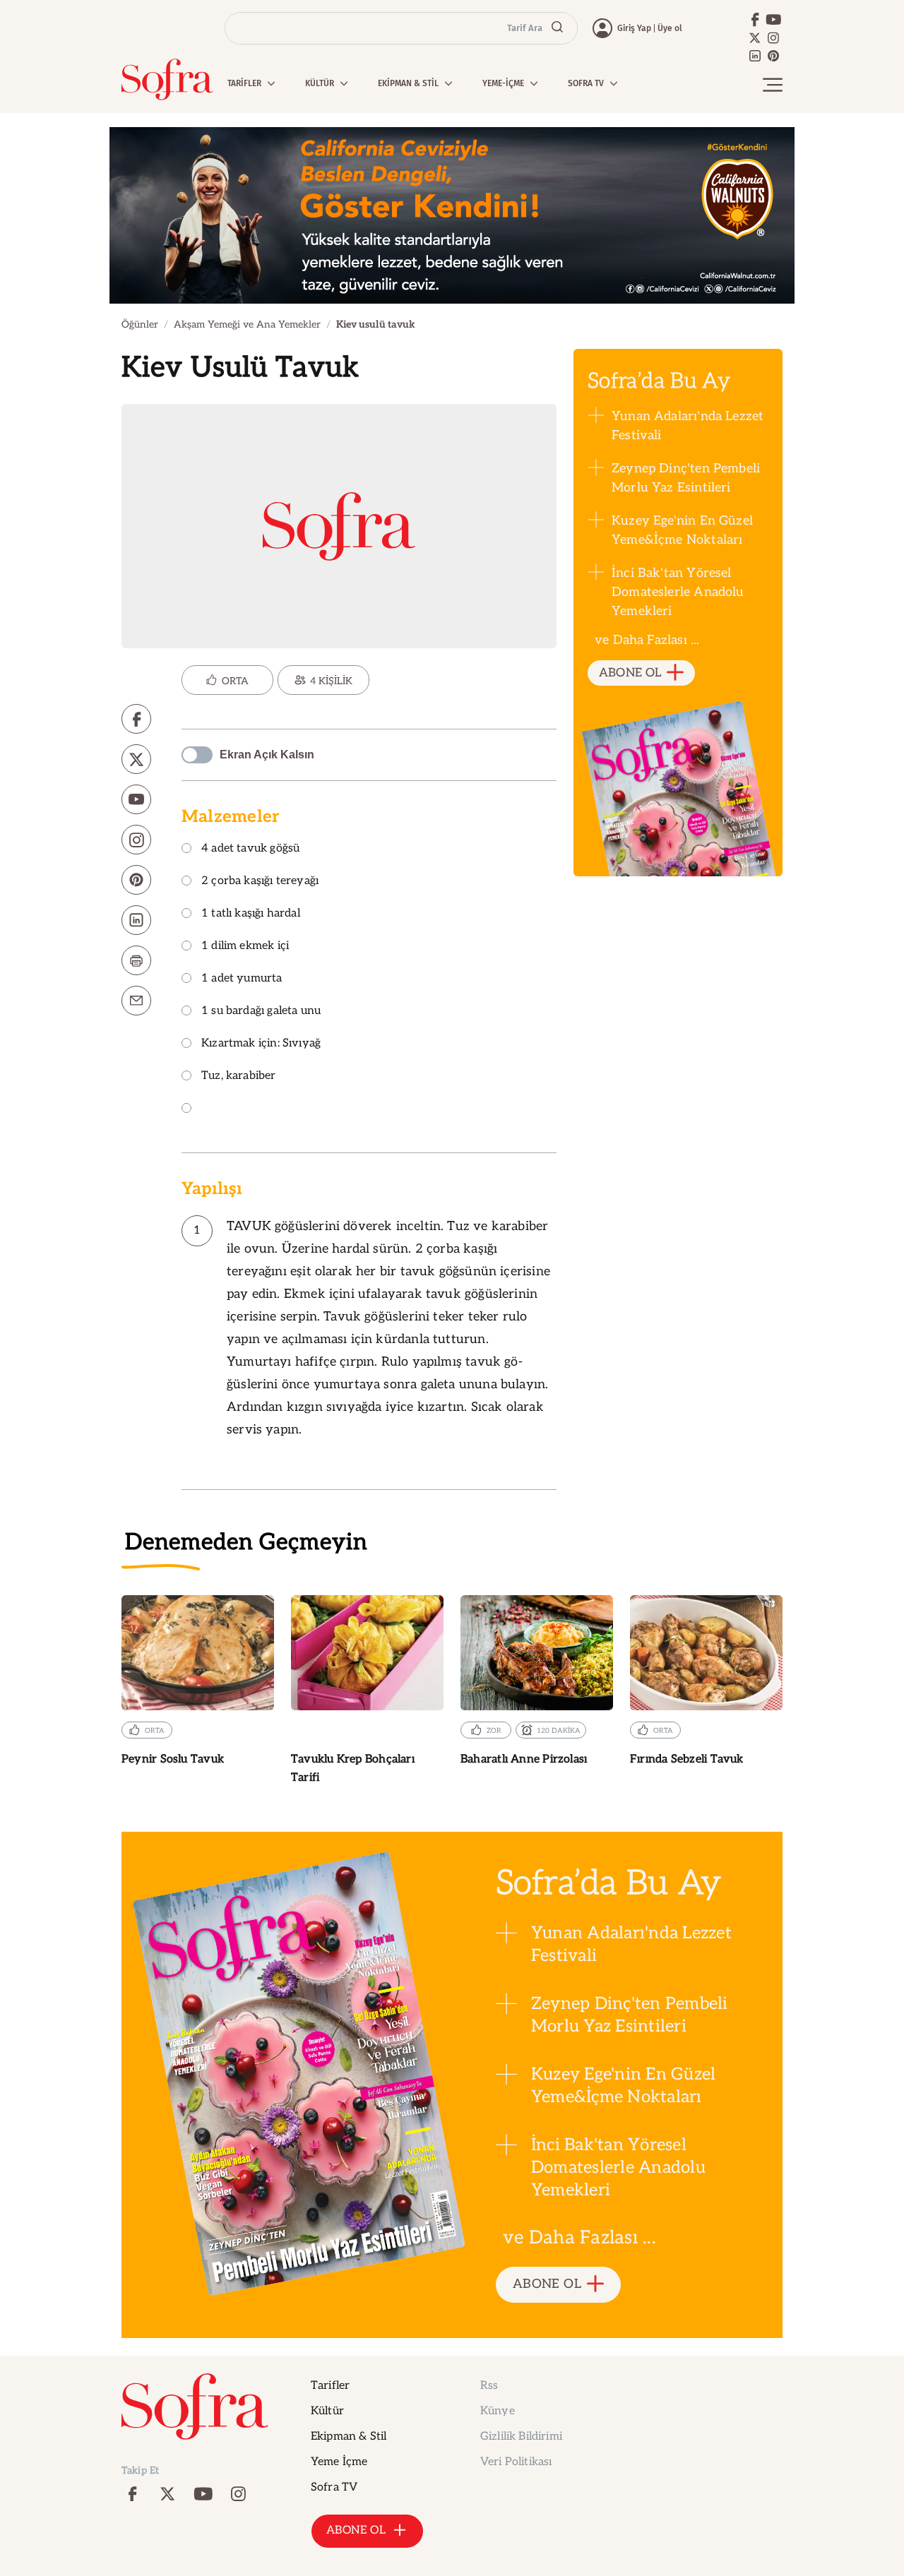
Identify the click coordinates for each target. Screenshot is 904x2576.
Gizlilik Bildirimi (521, 2437)
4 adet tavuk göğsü (250, 849)
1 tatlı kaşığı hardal (251, 914)
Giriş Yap (634, 28)
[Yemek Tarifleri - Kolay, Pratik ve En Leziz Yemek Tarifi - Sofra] (167, 79)
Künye (498, 2411)
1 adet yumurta (242, 979)
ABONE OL (630, 673)
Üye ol (670, 28)
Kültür (327, 2411)
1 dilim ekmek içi (245, 947)
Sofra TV (334, 2487)
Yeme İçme (339, 2462)
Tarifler (330, 2386)
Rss (489, 2386)
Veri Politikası (516, 2462)
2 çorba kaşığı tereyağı (260, 882)
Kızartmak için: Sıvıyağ (261, 1044)
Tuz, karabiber (239, 1077)
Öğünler (140, 324)
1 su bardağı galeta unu (261, 1012)
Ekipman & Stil (349, 2437)
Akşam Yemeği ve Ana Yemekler (247, 324)
